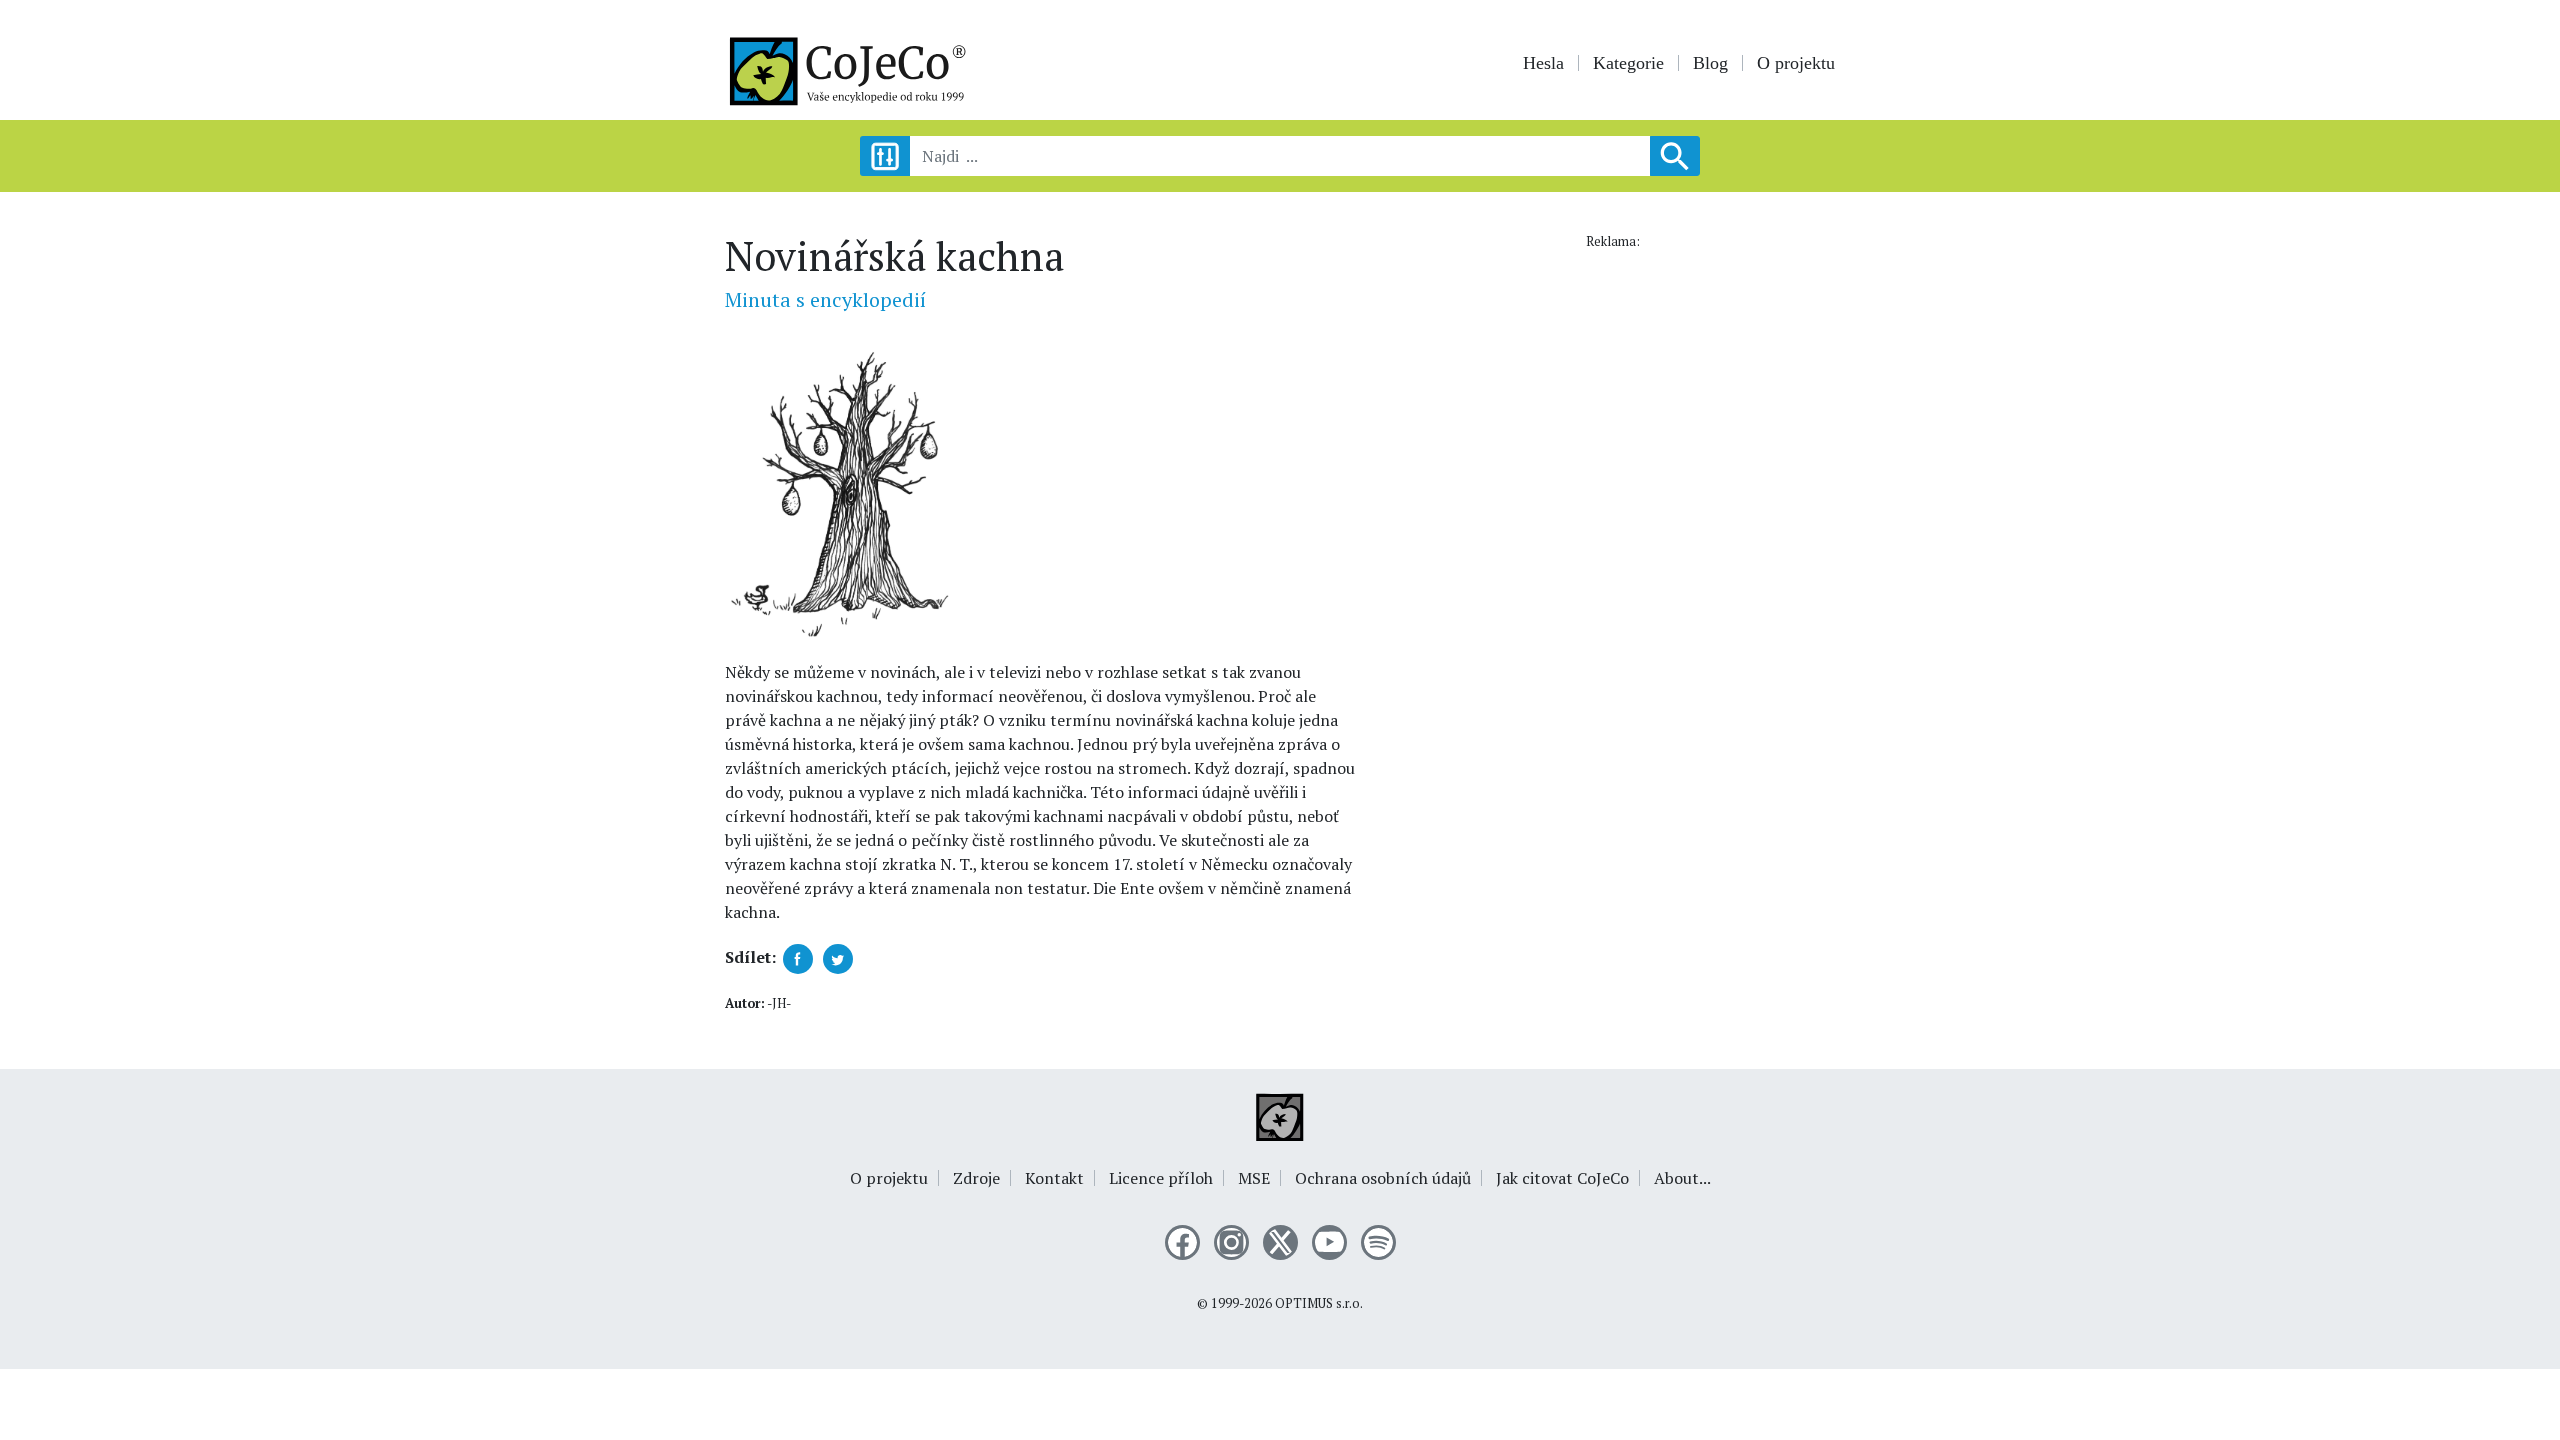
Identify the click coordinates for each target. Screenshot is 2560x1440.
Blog (1710, 63)
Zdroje (976, 1178)
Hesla (1543, 63)
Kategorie (1628, 63)
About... (1682, 1178)
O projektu (1796, 63)
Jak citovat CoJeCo (1562, 1178)
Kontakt (1054, 1178)
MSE (1254, 1178)
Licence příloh (1161, 1178)
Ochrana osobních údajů (1383, 1178)
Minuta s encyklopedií (825, 299)
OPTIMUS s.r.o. (1319, 1303)
